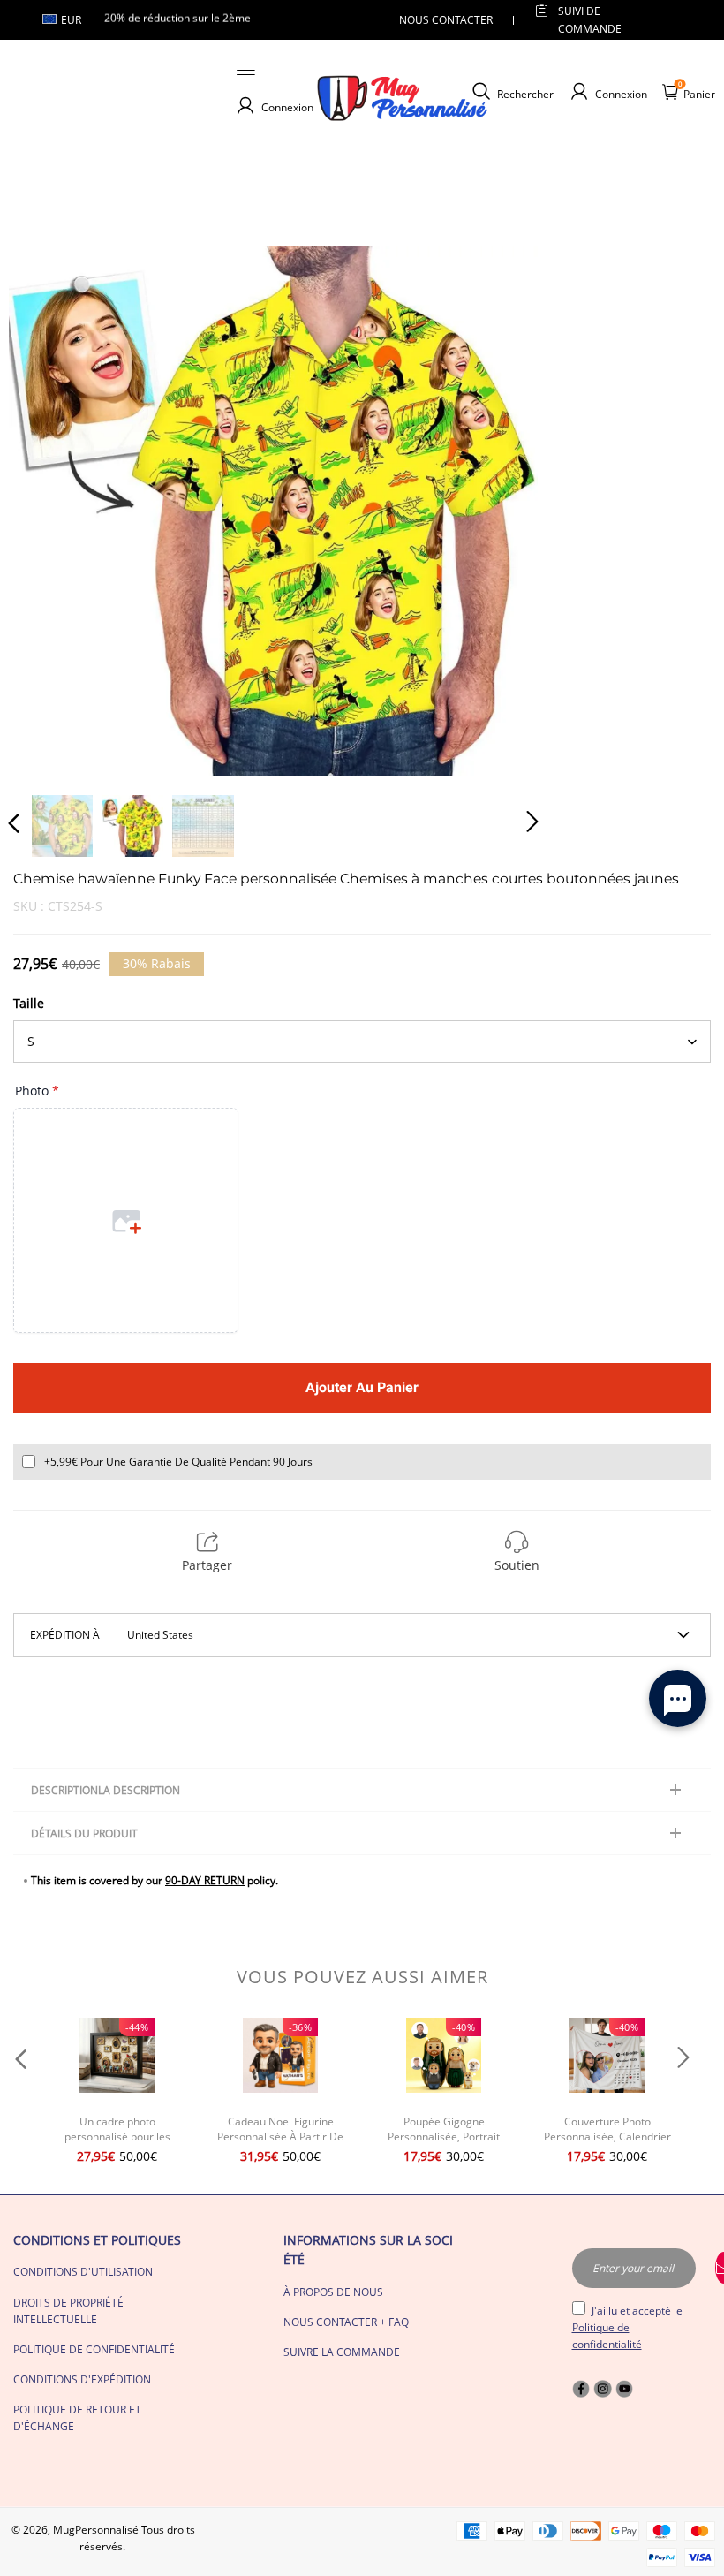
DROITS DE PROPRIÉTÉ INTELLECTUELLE (68, 2311)
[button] (49, 510)
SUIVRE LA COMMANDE (342, 2352)
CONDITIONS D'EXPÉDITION (82, 2379)
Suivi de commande (590, 19)
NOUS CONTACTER (446, 20)
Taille (29, 1003)
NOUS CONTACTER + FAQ (346, 2322)
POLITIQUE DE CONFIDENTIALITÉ (94, 2349)
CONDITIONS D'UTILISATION (83, 2272)
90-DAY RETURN (205, 1880)
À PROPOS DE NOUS (333, 2292)
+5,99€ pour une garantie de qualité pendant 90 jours (178, 1462)
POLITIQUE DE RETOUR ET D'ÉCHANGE (77, 2418)
